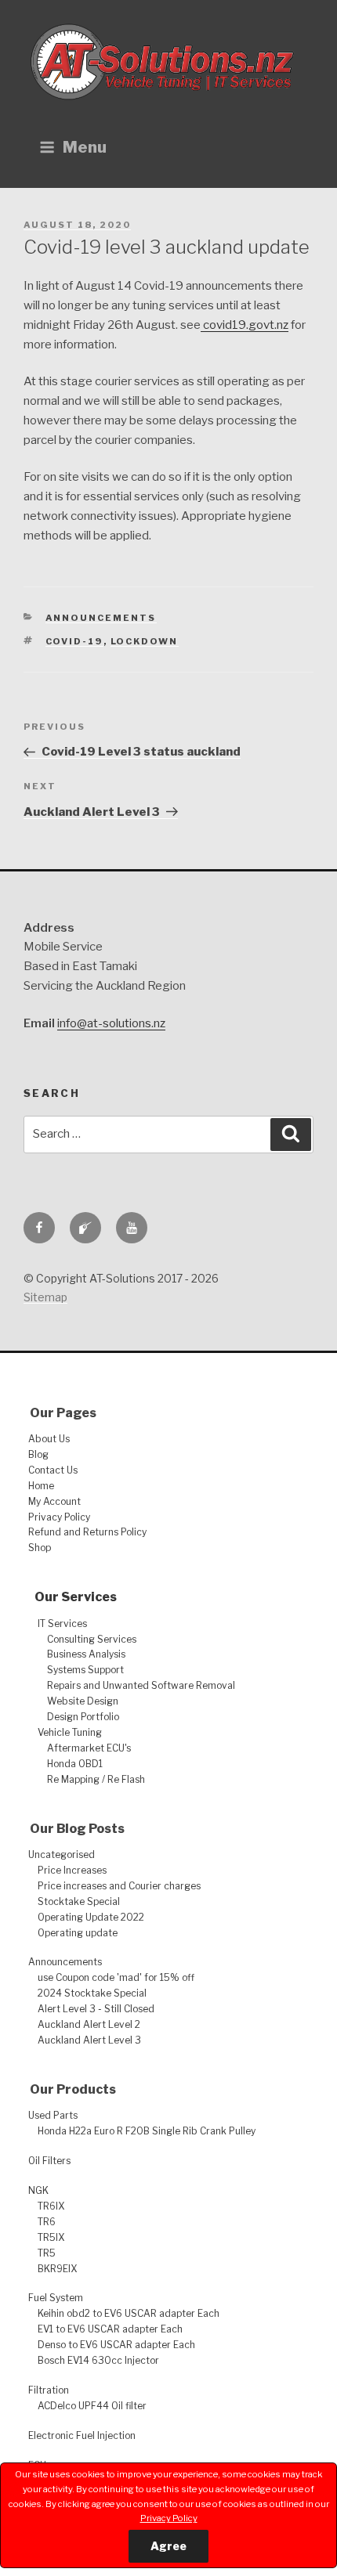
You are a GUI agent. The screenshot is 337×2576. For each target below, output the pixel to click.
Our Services (76, 1597)
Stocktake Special (79, 1901)
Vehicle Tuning (70, 1732)
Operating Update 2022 (91, 1917)
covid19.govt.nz (245, 325)
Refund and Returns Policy (87, 1532)
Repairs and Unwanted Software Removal (141, 1685)
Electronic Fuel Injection (82, 2435)
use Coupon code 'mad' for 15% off (116, 1977)
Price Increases (72, 1870)
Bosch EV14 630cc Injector (98, 2360)
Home (41, 1486)
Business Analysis (86, 1654)
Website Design (83, 1701)
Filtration (49, 2390)
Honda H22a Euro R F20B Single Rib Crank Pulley (147, 2131)
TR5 (47, 2253)
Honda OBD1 (75, 1764)
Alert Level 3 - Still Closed (96, 2009)
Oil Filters (49, 2161)
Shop (40, 1548)
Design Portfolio (83, 1717)
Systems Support (85, 1670)
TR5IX (51, 2237)
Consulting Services (92, 1639)
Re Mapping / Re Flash (96, 1779)
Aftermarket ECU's (89, 1748)
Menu (85, 147)
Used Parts (53, 2115)
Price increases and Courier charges (119, 1886)
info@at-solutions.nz (111, 1023)
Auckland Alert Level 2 (89, 2024)
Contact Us (53, 1470)
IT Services (62, 1624)
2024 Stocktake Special (92, 1993)
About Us (49, 1439)
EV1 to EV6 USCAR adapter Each (110, 2329)
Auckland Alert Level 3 (89, 2040)
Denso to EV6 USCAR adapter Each (116, 2345)
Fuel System (56, 2298)
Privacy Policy (169, 2518)
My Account (54, 1501)
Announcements (101, 618)
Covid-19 (74, 641)
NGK (38, 2190)
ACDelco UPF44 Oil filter (92, 2406)
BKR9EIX (57, 2269)
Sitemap (45, 1297)
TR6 (47, 2222)
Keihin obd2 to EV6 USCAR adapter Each (129, 2313)
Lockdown (145, 641)
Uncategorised (62, 1854)
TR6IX (51, 2206)
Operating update (78, 1933)
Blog (38, 1454)
